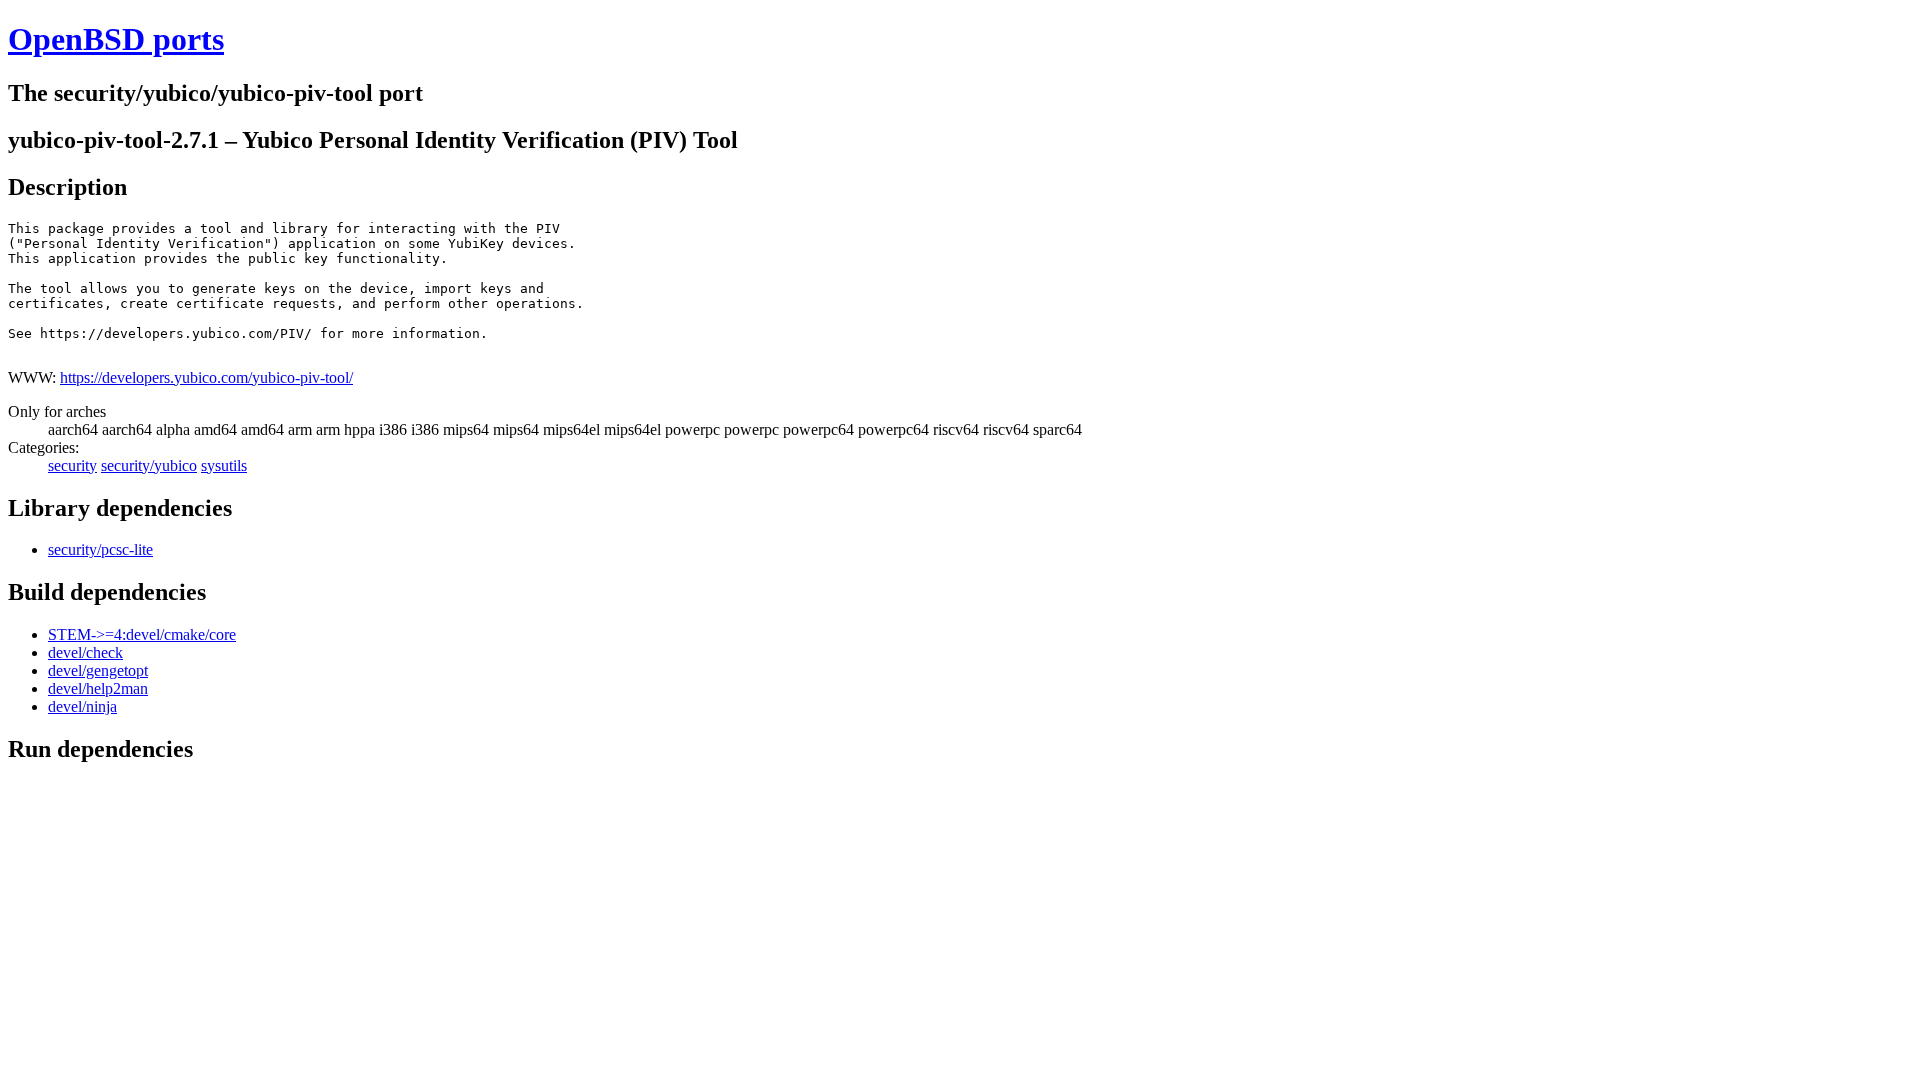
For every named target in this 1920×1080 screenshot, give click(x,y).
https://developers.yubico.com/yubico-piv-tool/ (206, 377)
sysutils (224, 465)
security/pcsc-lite (100, 549)
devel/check (85, 652)
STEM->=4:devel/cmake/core (142, 634)
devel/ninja (82, 706)
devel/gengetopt (98, 670)
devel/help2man (98, 688)
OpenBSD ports (116, 39)
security (72, 465)
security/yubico (149, 465)
